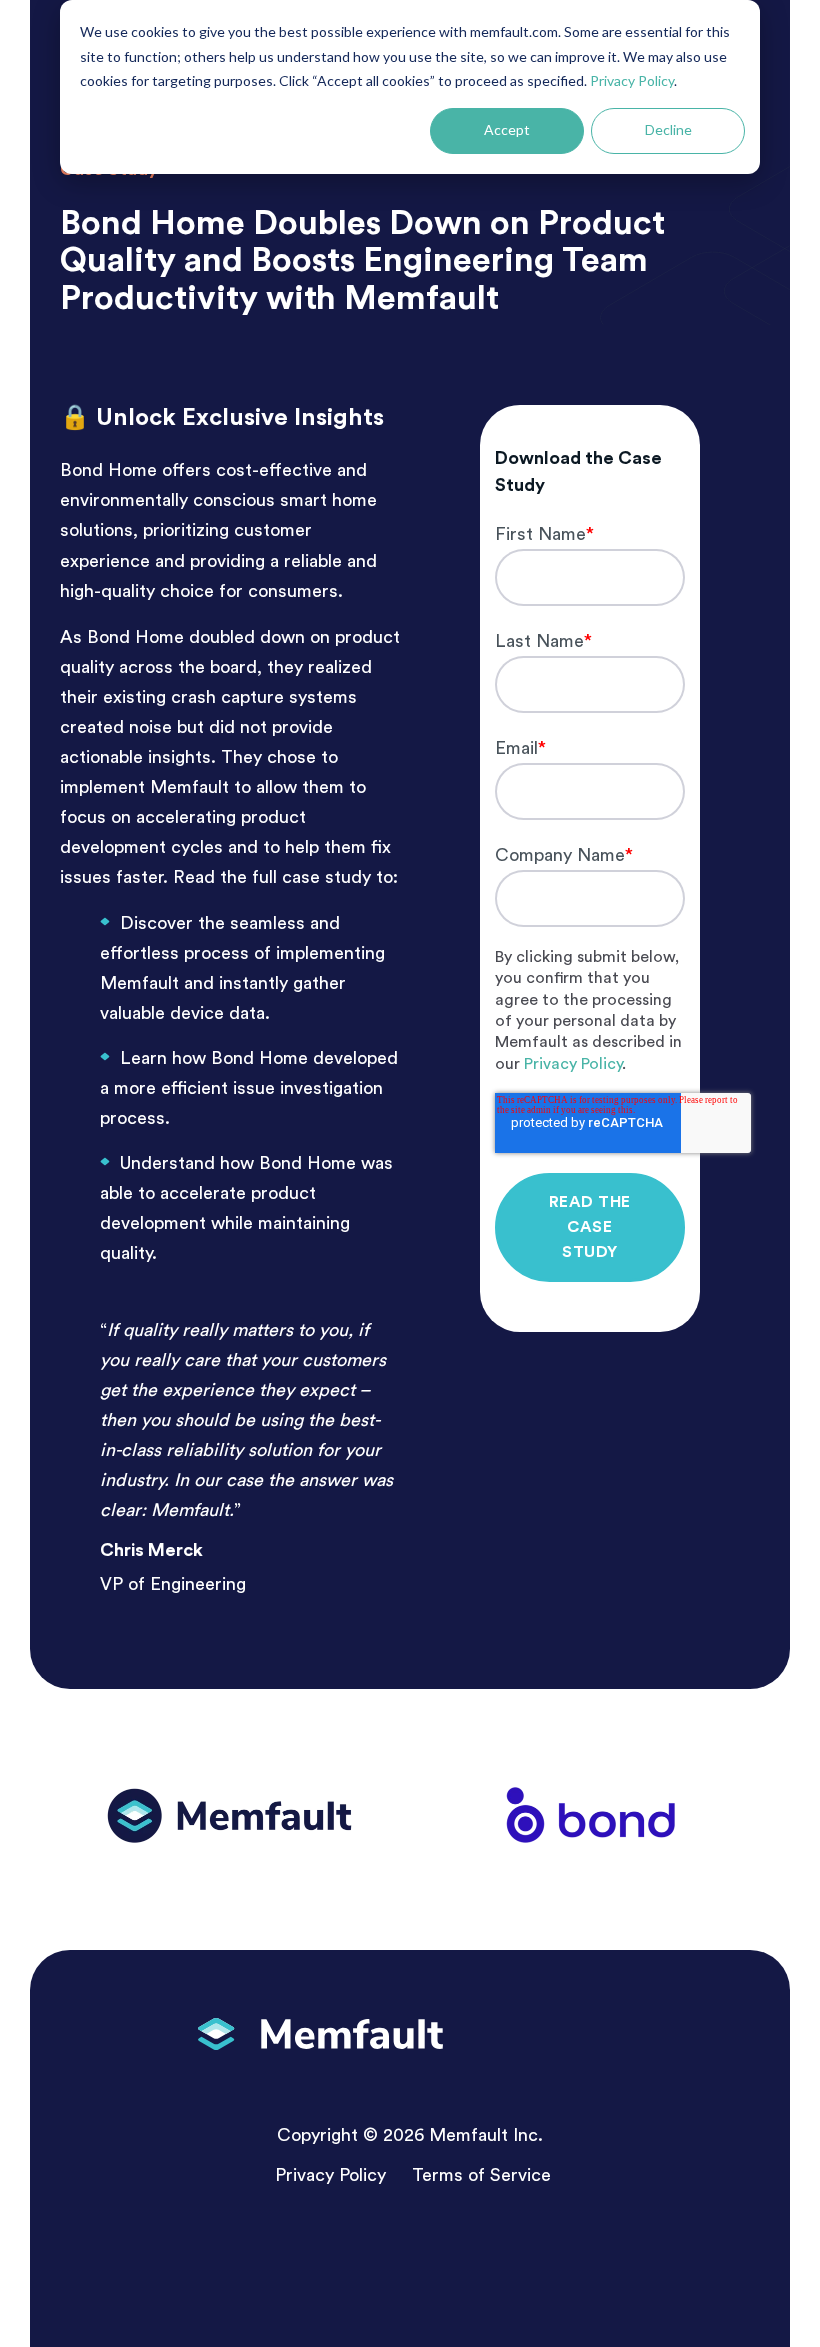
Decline (668, 129)
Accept (507, 129)
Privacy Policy (632, 80)
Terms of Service (481, 2175)
